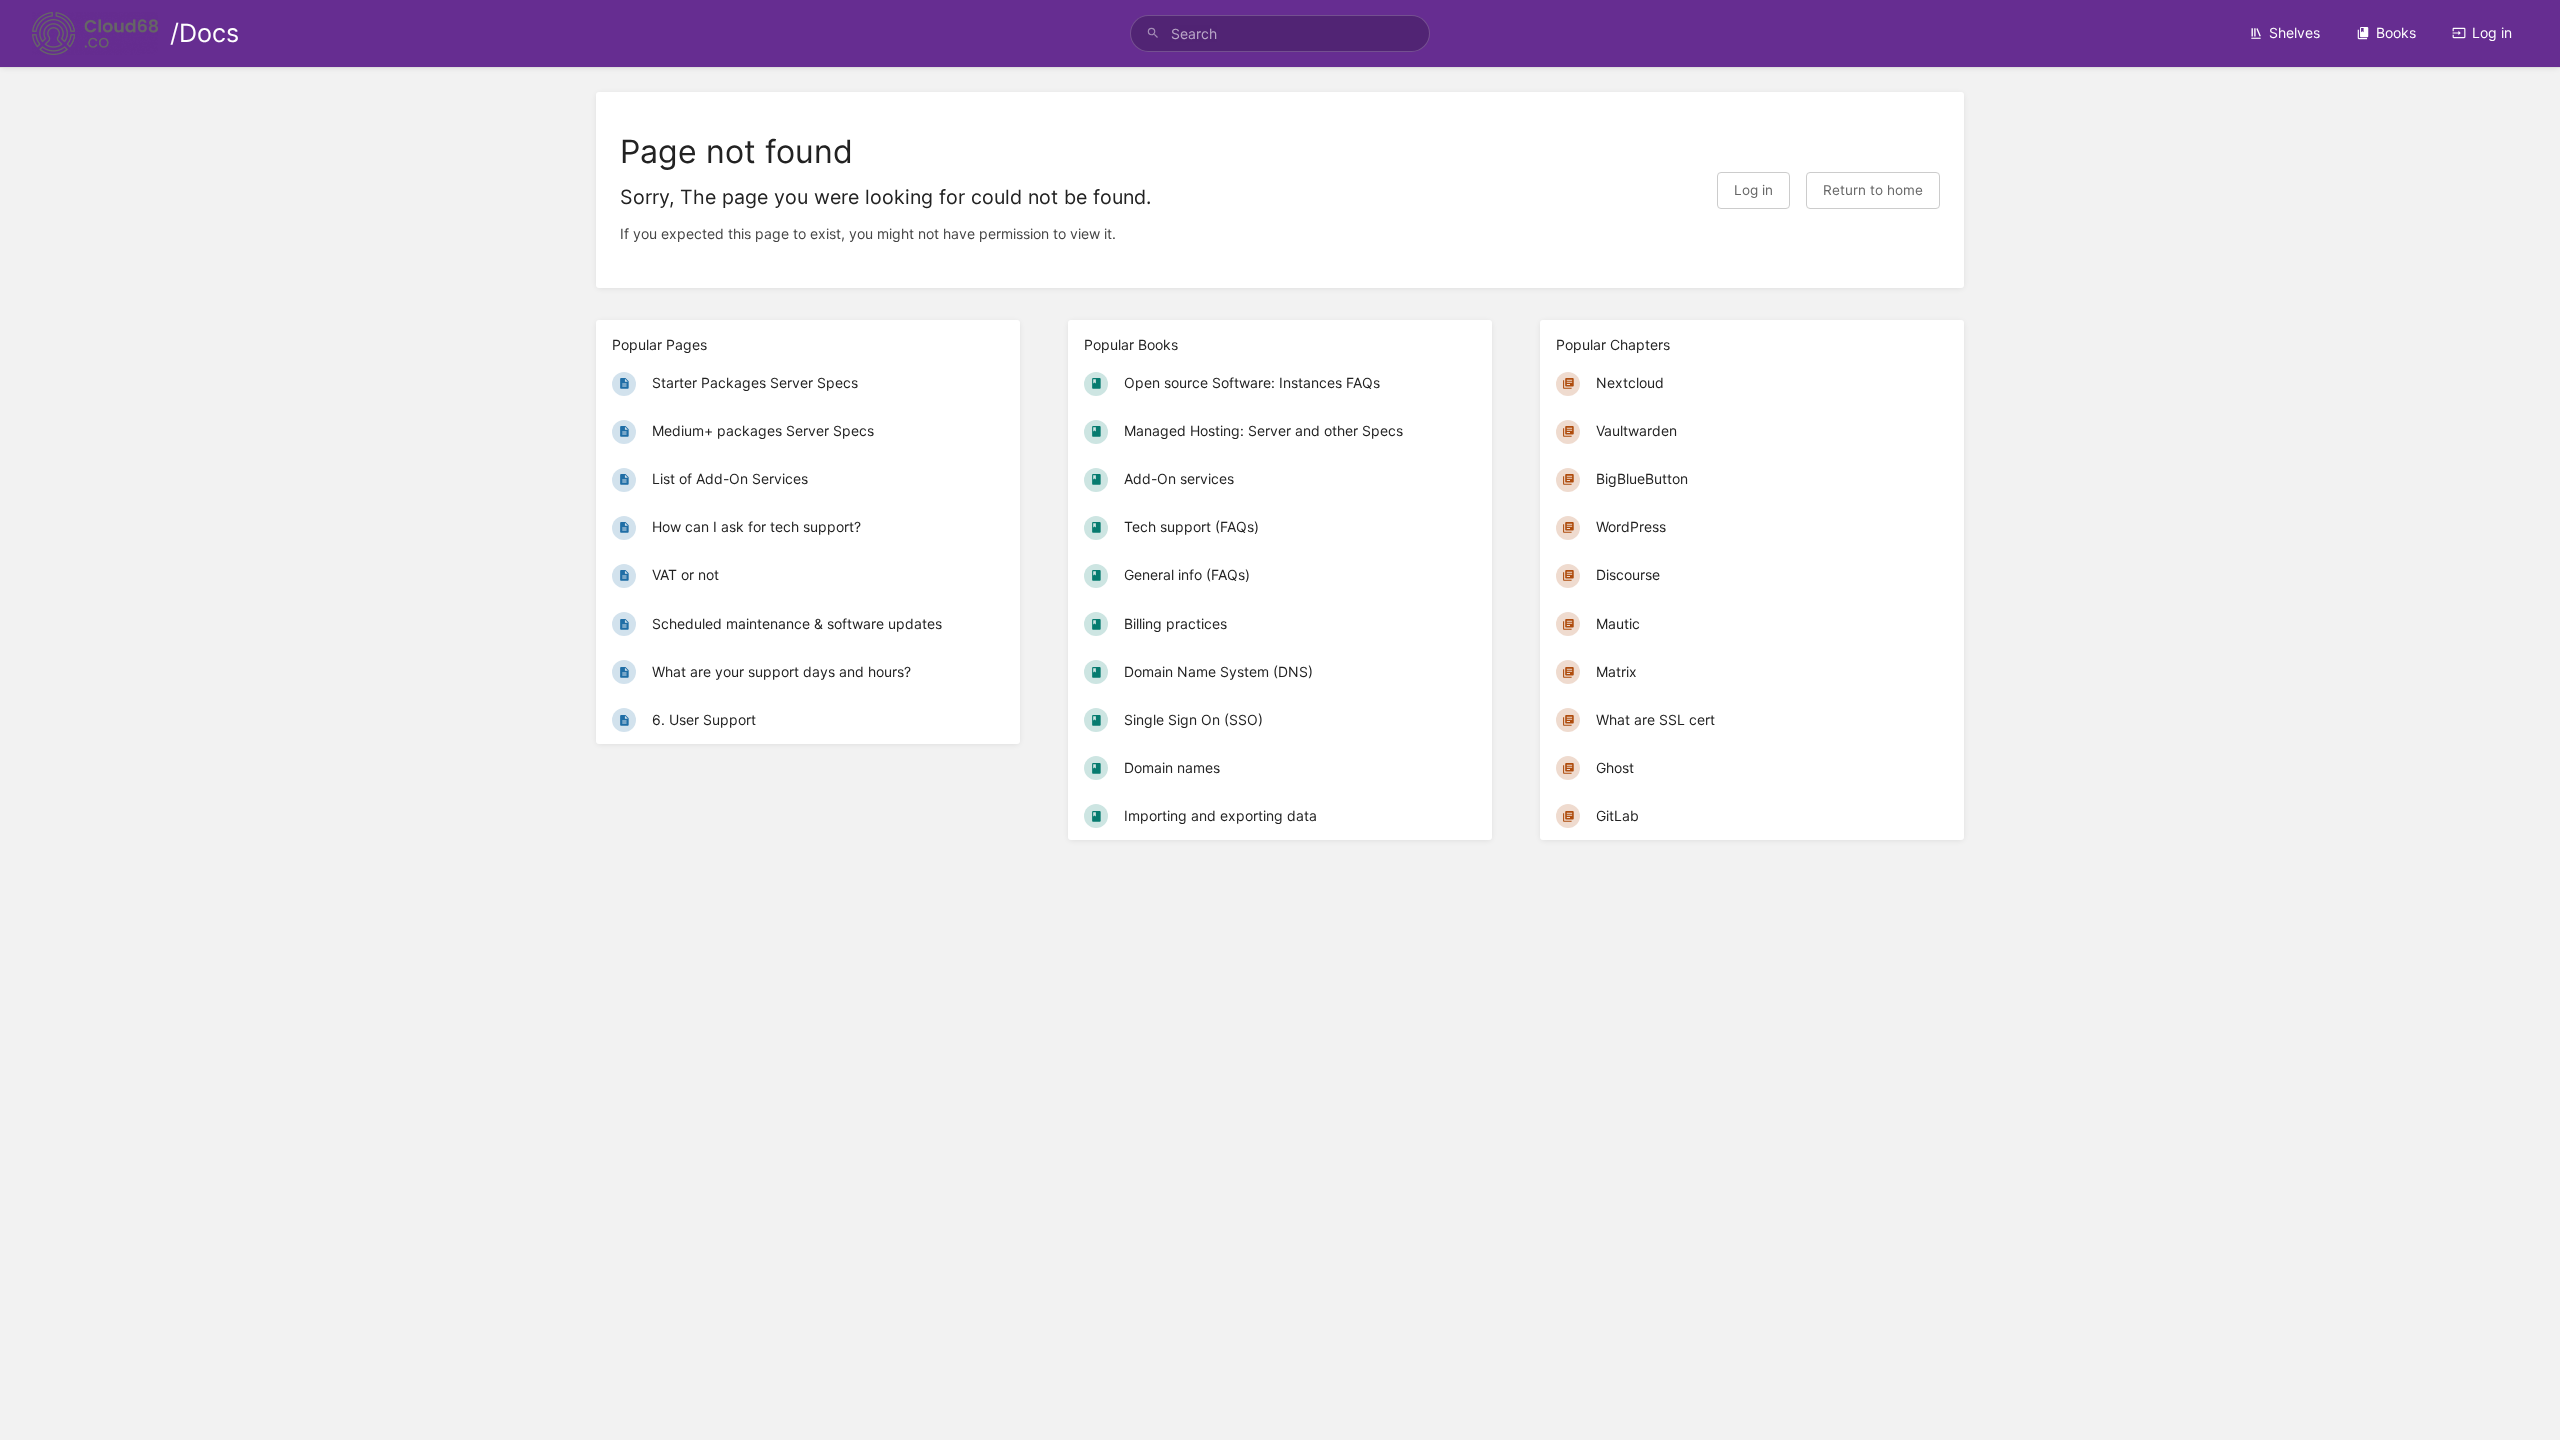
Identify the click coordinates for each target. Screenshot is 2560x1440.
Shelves (2294, 32)
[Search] (1153, 33)
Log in (2492, 32)
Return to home (1873, 190)
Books (2396, 32)
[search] (1280, 33)
